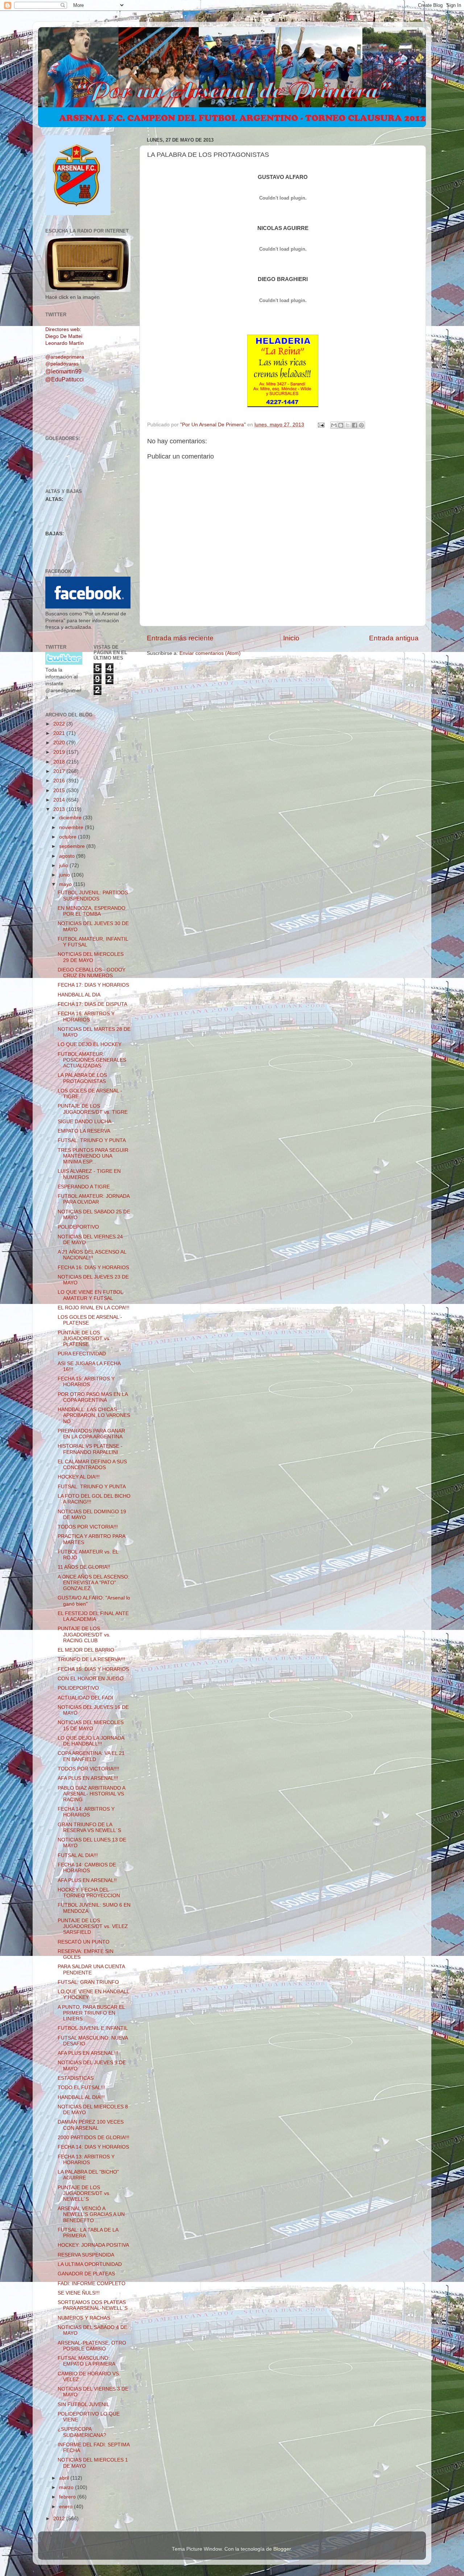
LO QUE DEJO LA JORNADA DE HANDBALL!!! (91, 1741)
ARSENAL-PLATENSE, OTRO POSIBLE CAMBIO (92, 2346)
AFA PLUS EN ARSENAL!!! (88, 1778)
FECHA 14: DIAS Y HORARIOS (93, 2147)
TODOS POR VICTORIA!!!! (88, 1769)
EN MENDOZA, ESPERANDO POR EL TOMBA (92, 911)
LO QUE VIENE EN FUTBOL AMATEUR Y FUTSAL (90, 1295)
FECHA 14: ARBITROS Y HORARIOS (86, 1812)
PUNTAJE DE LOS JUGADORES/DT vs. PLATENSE (84, 1339)
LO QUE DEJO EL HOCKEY (90, 1044)
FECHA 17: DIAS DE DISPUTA (92, 1004)
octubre (69, 837)
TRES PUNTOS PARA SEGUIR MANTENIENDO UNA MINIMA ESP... (93, 1156)
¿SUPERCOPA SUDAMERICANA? (82, 2432)
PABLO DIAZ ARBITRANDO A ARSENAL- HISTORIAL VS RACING (91, 1794)
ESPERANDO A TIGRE (84, 1187)
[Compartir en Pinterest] (361, 425)
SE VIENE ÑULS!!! (79, 2293)
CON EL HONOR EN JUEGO (91, 1679)
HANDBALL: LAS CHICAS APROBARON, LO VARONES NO (94, 1415)
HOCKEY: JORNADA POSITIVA (93, 2245)
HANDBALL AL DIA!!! (81, 2097)
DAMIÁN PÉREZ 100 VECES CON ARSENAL (91, 2125)
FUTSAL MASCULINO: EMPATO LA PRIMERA (86, 2361)
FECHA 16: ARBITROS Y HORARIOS (86, 1017)
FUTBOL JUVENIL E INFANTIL (93, 2028)
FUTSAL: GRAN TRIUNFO (88, 1982)
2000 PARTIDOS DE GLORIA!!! (94, 2138)
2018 (60, 762)
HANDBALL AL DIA (79, 995)
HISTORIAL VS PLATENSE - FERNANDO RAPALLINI (90, 1449)
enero (67, 2507)
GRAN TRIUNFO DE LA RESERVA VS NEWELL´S (89, 1828)
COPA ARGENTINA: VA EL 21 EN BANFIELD (91, 1756)
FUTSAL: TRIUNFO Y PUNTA (92, 1140)
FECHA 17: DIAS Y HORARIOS (93, 985)
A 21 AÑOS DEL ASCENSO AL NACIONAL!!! (92, 1255)
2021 (60, 733)
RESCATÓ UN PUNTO (84, 1942)
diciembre (71, 818)
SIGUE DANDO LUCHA (84, 1122)
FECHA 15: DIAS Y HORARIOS (93, 1669)
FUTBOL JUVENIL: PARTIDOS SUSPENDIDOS (93, 896)
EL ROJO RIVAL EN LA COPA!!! (94, 1308)
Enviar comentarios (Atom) (210, 653)
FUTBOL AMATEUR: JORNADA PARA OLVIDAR (94, 1199)
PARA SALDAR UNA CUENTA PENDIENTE (91, 1969)
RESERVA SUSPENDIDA (86, 2255)
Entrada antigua (394, 638)
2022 (60, 724)
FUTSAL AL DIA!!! (78, 1855)
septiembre (73, 846)
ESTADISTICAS (76, 2078)
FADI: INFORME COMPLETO (92, 2284)
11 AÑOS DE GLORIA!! (84, 1567)
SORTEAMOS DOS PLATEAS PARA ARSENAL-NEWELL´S (93, 2305)
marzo (67, 2487)
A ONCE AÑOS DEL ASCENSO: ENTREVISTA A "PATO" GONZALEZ (94, 1583)
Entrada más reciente (180, 638)
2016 (60, 781)
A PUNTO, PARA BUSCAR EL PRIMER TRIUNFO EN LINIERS (91, 2013)
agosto (68, 856)
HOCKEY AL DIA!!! (79, 1477)
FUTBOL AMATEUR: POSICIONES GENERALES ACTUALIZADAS (92, 1060)
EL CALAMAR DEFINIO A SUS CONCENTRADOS (92, 1465)
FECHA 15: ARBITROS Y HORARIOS (86, 1382)
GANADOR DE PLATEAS (86, 2274)
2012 (60, 2519)
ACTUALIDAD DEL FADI (85, 1698)
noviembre (72, 827)
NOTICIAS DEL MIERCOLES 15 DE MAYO (91, 1725)
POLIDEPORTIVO (78, 1227)
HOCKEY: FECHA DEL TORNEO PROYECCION (89, 1893)
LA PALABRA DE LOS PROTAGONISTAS (82, 1078)
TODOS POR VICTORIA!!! (88, 1527)
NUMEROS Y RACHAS (84, 2318)
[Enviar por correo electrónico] (334, 425)
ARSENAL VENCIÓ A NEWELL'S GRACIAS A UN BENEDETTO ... (91, 2214)
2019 (60, 752)
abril (65, 2478)
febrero (68, 2497)
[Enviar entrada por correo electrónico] (321, 425)
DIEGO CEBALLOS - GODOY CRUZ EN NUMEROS (92, 973)
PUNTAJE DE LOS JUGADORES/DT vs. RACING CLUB (84, 1634)
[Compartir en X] (348, 425)
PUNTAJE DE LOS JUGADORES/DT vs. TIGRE (93, 1109)
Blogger (282, 2549)
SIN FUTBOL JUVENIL (84, 2404)
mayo (66, 884)
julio (64, 865)
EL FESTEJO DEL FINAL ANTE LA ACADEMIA (93, 1616)
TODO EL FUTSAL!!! (81, 2088)
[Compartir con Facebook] (355, 425)
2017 (60, 771)
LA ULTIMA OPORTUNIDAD (90, 2264)
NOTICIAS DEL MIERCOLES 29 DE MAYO (91, 957)
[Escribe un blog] (341, 425)
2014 (60, 800)
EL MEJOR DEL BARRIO (86, 1650)
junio (65, 875)
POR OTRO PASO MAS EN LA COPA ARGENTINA (93, 1397)
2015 (60, 791)
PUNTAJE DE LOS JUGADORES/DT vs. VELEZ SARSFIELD (93, 1926)
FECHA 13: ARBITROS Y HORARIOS (86, 2160)
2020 (60, 743)
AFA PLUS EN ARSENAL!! (87, 1880)
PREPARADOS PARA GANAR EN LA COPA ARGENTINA (91, 1434)
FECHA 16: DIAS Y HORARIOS (93, 1268)
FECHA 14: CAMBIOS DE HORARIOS (87, 1868)
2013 (60, 809)
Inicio (291, 638)
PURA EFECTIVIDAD (82, 1354)
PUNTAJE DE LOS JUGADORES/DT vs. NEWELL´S (84, 2193)
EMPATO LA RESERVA (84, 1131)
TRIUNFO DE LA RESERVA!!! (91, 1659)
